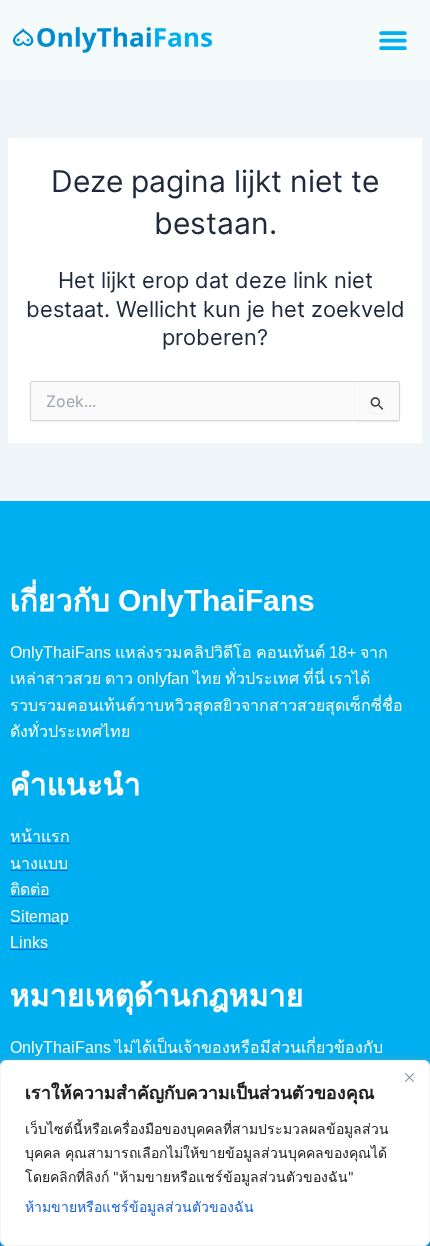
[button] (392, 40)
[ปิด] (409, 1077)
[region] (215, 1153)
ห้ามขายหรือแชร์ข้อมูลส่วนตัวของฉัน (139, 1206)
